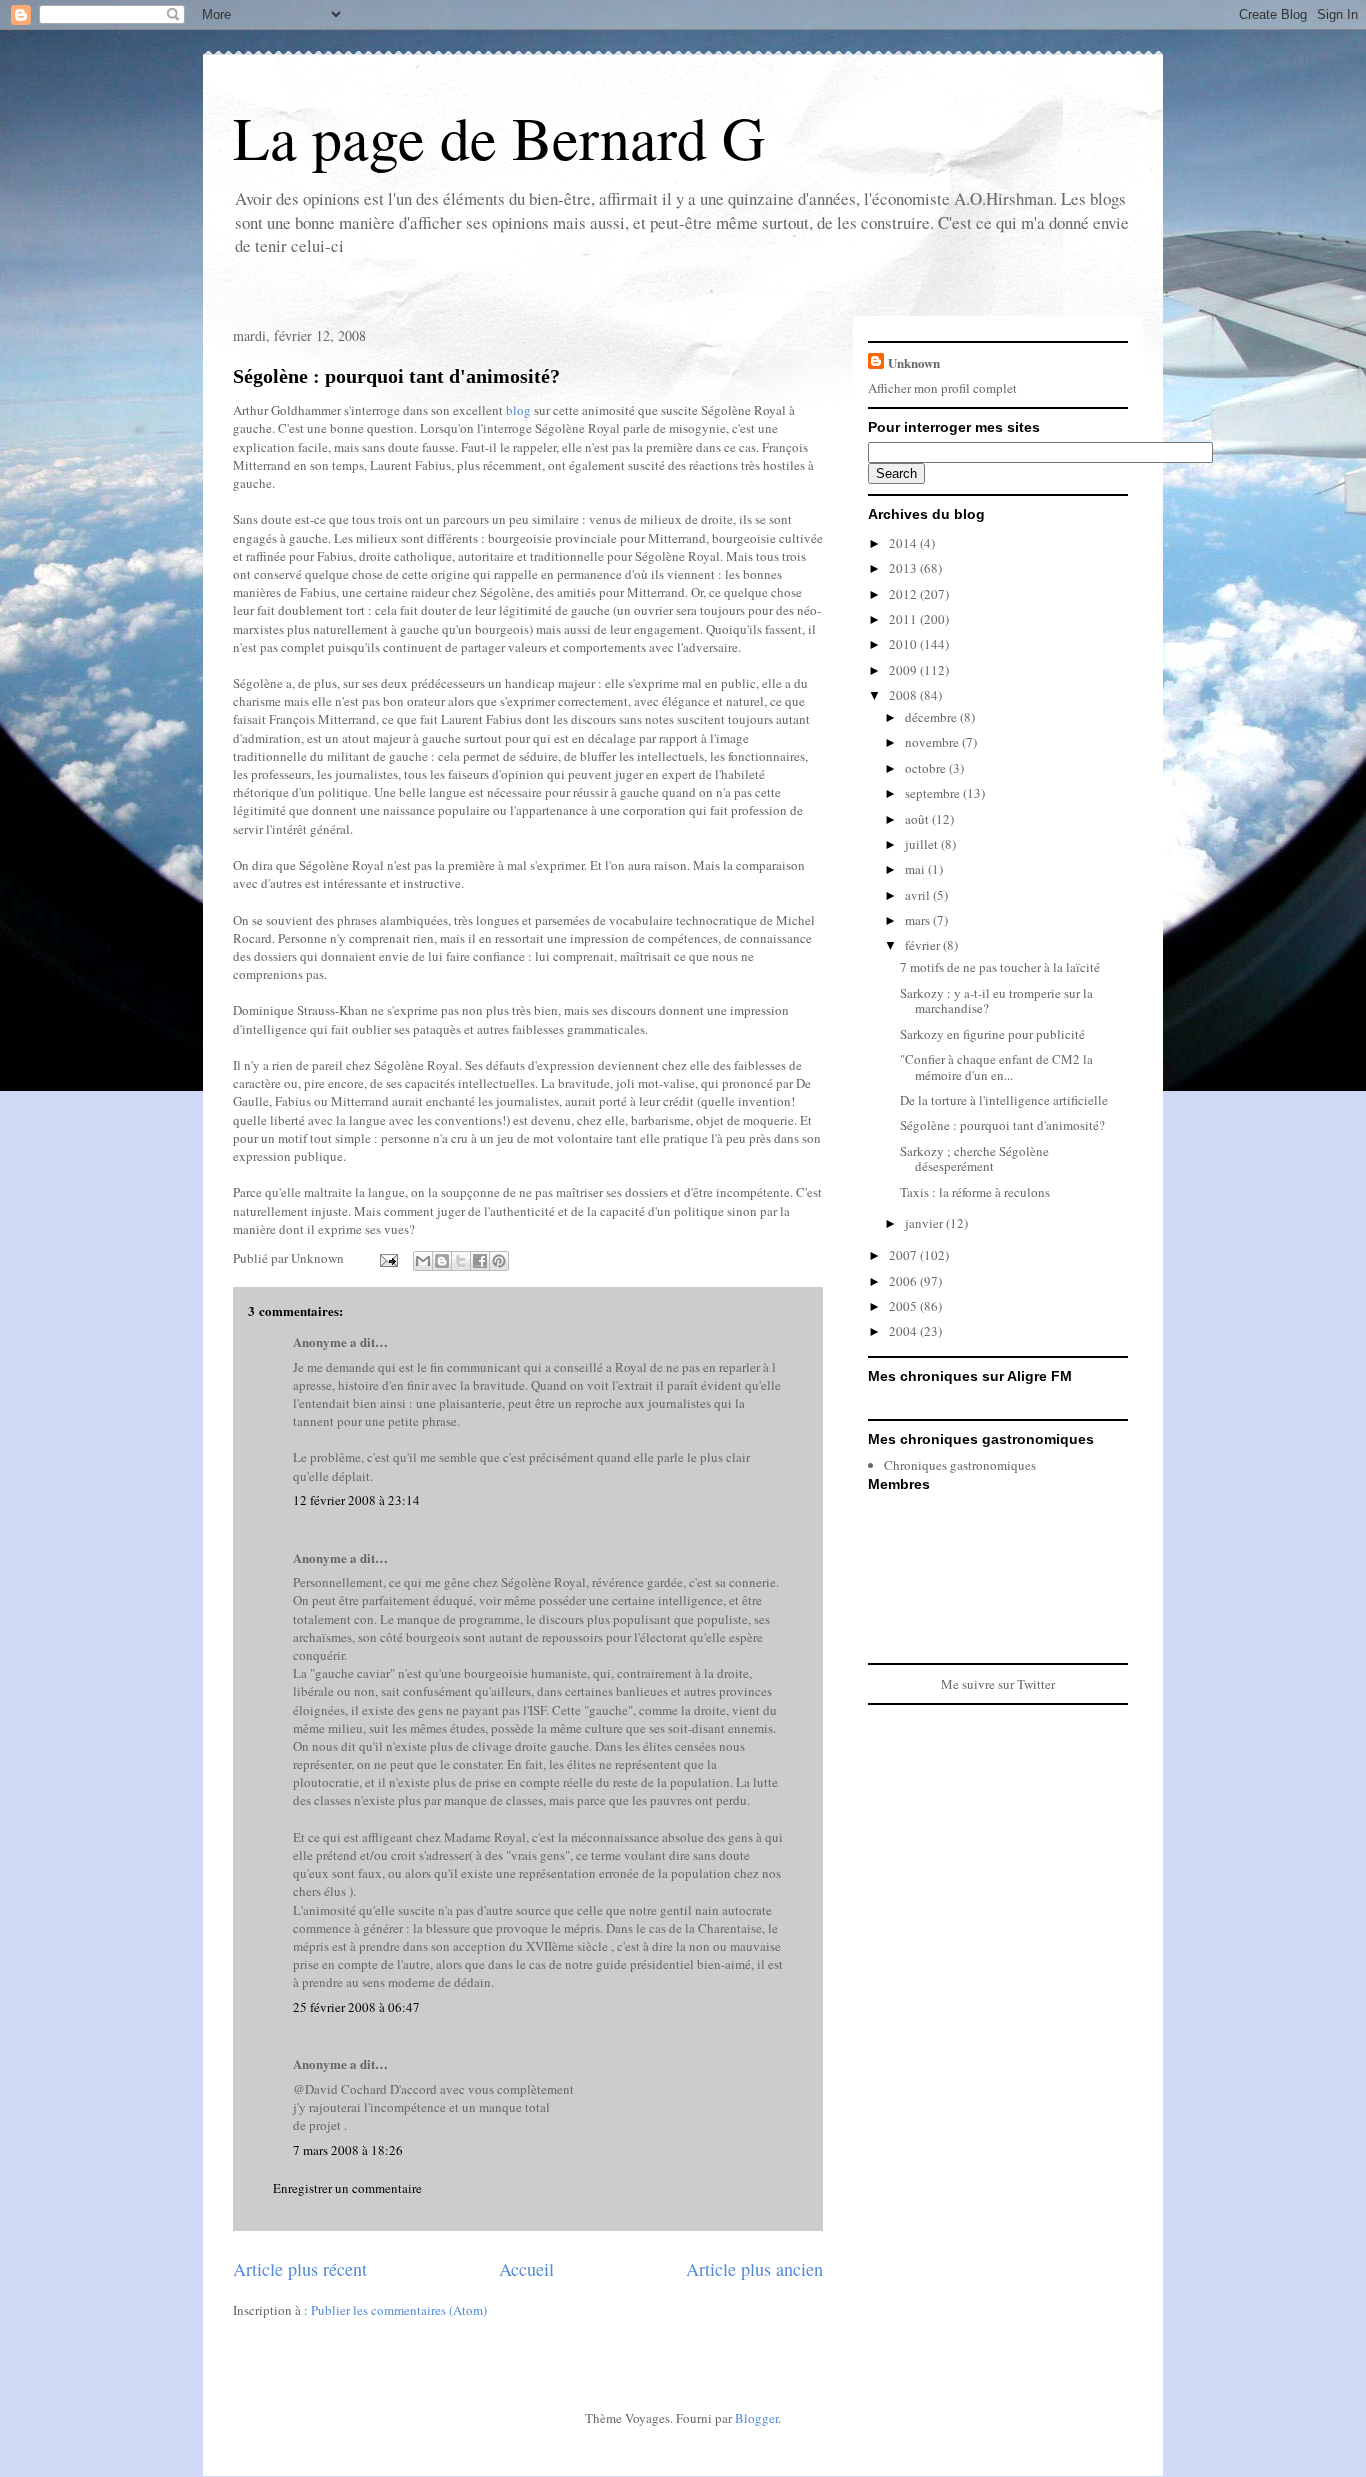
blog (518, 410)
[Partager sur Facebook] (480, 1261)
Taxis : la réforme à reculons (975, 1192)
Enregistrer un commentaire (347, 2188)
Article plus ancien (754, 2269)
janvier (925, 1223)
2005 (904, 1306)
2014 (904, 543)
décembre (932, 717)
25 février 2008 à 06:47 (356, 2007)
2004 (904, 1331)
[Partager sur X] (461, 1261)
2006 (904, 1281)
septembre (934, 793)
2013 (904, 568)
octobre (927, 768)
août (918, 819)
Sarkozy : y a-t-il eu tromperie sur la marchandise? (996, 1001)
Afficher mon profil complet (942, 388)
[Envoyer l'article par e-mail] (387, 1258)
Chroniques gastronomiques (960, 1465)
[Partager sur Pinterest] (499, 1261)
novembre (933, 742)
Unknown (914, 362)
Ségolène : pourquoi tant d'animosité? (396, 376)
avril (919, 895)
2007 (904, 1255)
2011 (904, 619)
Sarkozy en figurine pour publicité (992, 1034)
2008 (904, 695)
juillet (923, 844)
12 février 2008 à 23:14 (356, 1500)
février (924, 945)
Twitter (1036, 1684)
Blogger (756, 2418)
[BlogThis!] (442, 1261)
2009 (904, 670)
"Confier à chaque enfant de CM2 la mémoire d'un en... (996, 1067)
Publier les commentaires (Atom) (399, 2310)
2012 (904, 594)
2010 (904, 644)
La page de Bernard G (499, 137)
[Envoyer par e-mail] (423, 1261)
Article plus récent (300, 2269)
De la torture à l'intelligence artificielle (1004, 1100)
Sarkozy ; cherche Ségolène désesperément (974, 1159)
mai (916, 869)
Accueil (526, 2269)
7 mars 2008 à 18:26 (348, 2150)
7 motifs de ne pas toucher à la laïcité (1000, 967)
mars (919, 920)
